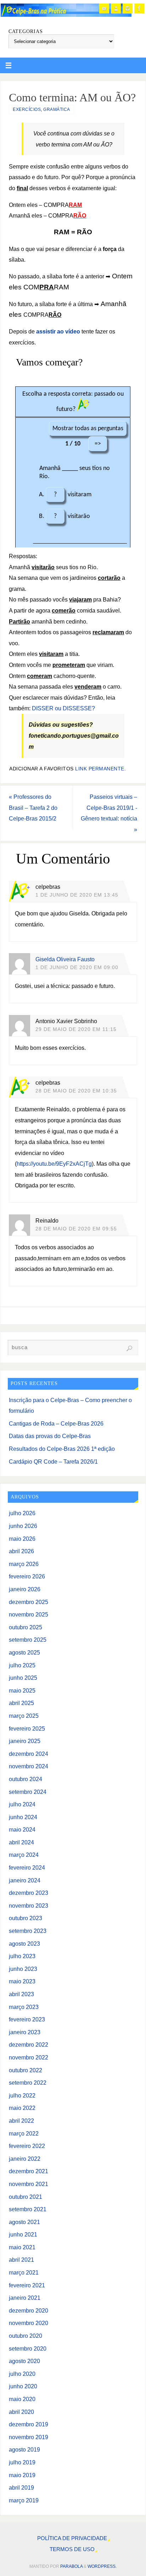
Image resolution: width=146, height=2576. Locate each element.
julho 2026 (22, 1513)
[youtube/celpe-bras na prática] (104, 9)
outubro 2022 (26, 2070)
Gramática (57, 109)
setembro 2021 (28, 2209)
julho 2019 (22, 2462)
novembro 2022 (29, 2057)
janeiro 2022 (25, 2159)
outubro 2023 (26, 1918)
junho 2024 (23, 1817)
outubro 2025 (26, 1627)
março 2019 (24, 2500)
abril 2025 (21, 1703)
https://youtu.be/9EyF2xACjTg (54, 1164)
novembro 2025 (29, 1614)
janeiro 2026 (25, 1589)
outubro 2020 (26, 2336)
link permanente (100, 769)
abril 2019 (21, 2487)
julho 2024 (22, 1804)
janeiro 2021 (25, 2298)
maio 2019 (22, 2475)
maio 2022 (22, 2108)
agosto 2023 (24, 1944)
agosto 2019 (24, 2449)
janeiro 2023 (25, 2032)
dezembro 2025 (29, 1602)
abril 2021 (21, 2260)
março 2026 (24, 1564)
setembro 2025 (28, 1640)
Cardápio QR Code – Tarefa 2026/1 (53, 1461)
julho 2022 (22, 2095)
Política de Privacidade (72, 2538)
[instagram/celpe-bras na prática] (128, 9)
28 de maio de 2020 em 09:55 (76, 1229)
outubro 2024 (26, 1779)
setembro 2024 (28, 1792)
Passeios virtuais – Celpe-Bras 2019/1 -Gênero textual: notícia (109, 813)
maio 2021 (22, 2247)
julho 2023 (22, 1956)
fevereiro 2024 (27, 1867)
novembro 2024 (29, 1766)
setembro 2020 (28, 2348)
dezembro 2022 (29, 2045)
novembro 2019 (29, 2437)
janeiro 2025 (25, 1741)
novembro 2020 (29, 2323)
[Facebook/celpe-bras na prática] (139, 9)
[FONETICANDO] (116, 9)
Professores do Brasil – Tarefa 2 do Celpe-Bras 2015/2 (33, 808)
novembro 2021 (29, 2184)
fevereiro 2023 (27, 2019)
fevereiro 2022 (27, 2146)
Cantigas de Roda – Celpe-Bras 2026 (56, 1423)
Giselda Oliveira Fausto (65, 959)
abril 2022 (21, 2121)
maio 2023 (22, 1981)
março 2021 (24, 2272)
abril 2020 (21, 2412)
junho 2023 (23, 1969)
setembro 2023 (28, 1931)
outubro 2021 (26, 2197)
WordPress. (102, 2566)
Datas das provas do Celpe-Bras (50, 1436)
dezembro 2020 (29, 2310)
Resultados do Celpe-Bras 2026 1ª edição (62, 1449)
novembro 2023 (29, 1906)
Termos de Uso (72, 2549)
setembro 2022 (28, 2083)
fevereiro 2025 (27, 1728)
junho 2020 (23, 2386)
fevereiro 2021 (27, 2285)
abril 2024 (21, 1842)
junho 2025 (23, 1678)
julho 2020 (22, 2374)
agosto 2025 (24, 1652)
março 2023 (24, 2007)
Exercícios (27, 109)
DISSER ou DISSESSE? (63, 708)
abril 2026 (21, 1551)
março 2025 (24, 1716)
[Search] (129, 1348)
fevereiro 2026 (27, 1576)
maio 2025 (22, 1690)
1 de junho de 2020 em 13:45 (77, 895)
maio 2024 (22, 1829)
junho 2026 (23, 1526)
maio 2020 (22, 2399)
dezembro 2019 (29, 2424)
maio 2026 (22, 1539)
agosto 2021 (24, 2222)
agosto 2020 (24, 2361)
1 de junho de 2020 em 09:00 (77, 968)
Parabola (71, 2566)
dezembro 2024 (29, 1754)
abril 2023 (21, 1994)
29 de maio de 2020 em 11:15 (76, 1029)
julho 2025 (22, 1665)
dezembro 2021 (29, 2171)
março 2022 (24, 2133)
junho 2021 (23, 2234)
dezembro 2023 (29, 1893)
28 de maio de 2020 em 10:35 (76, 1091)
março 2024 (24, 1855)
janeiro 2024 (25, 1880)
